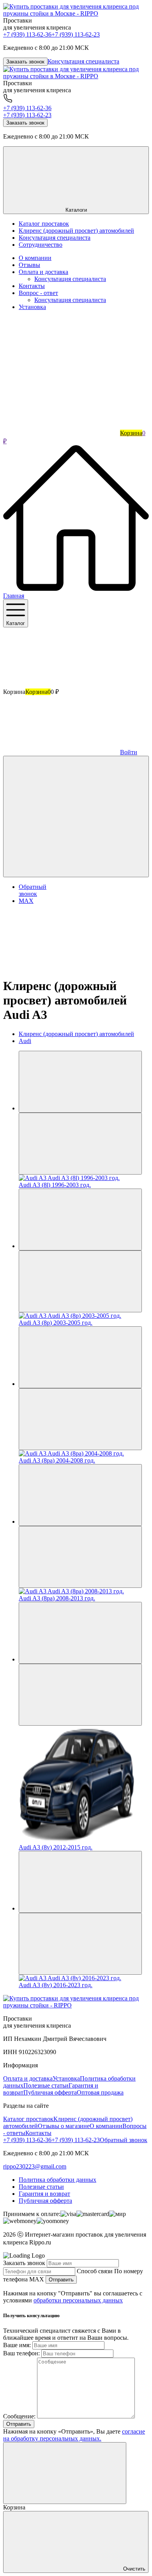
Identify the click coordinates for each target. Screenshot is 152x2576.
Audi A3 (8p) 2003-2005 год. (56, 1323)
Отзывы (29, 265)
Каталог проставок (28, 2119)
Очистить (134, 2569)
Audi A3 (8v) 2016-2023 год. (56, 1985)
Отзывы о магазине (64, 2126)
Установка (32, 307)
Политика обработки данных (57, 2180)
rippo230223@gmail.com (35, 2166)
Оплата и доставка (43, 272)
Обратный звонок (124, 2140)
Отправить (61, 2280)
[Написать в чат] (76, 817)
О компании (35, 258)
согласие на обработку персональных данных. (74, 2435)
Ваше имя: (17, 2345)
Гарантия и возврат (44, 2194)
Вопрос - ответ (38, 293)
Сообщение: (19, 2416)
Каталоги (76, 210)
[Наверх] (62, 967)
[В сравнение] (80, 1082)
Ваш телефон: (21, 2353)
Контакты (32, 286)
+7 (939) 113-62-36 (27, 34)
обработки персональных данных (78, 2300)
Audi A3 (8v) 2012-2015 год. (56, 1847)
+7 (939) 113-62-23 (76, 34)
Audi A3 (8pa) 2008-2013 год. (57, 1598)
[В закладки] (80, 1144)
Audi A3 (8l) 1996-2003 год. (55, 1185)
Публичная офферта (50, 2092)
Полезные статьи (46, 2085)
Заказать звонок (25, 62)
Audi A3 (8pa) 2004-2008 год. (57, 1460)
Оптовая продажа (100, 2092)
